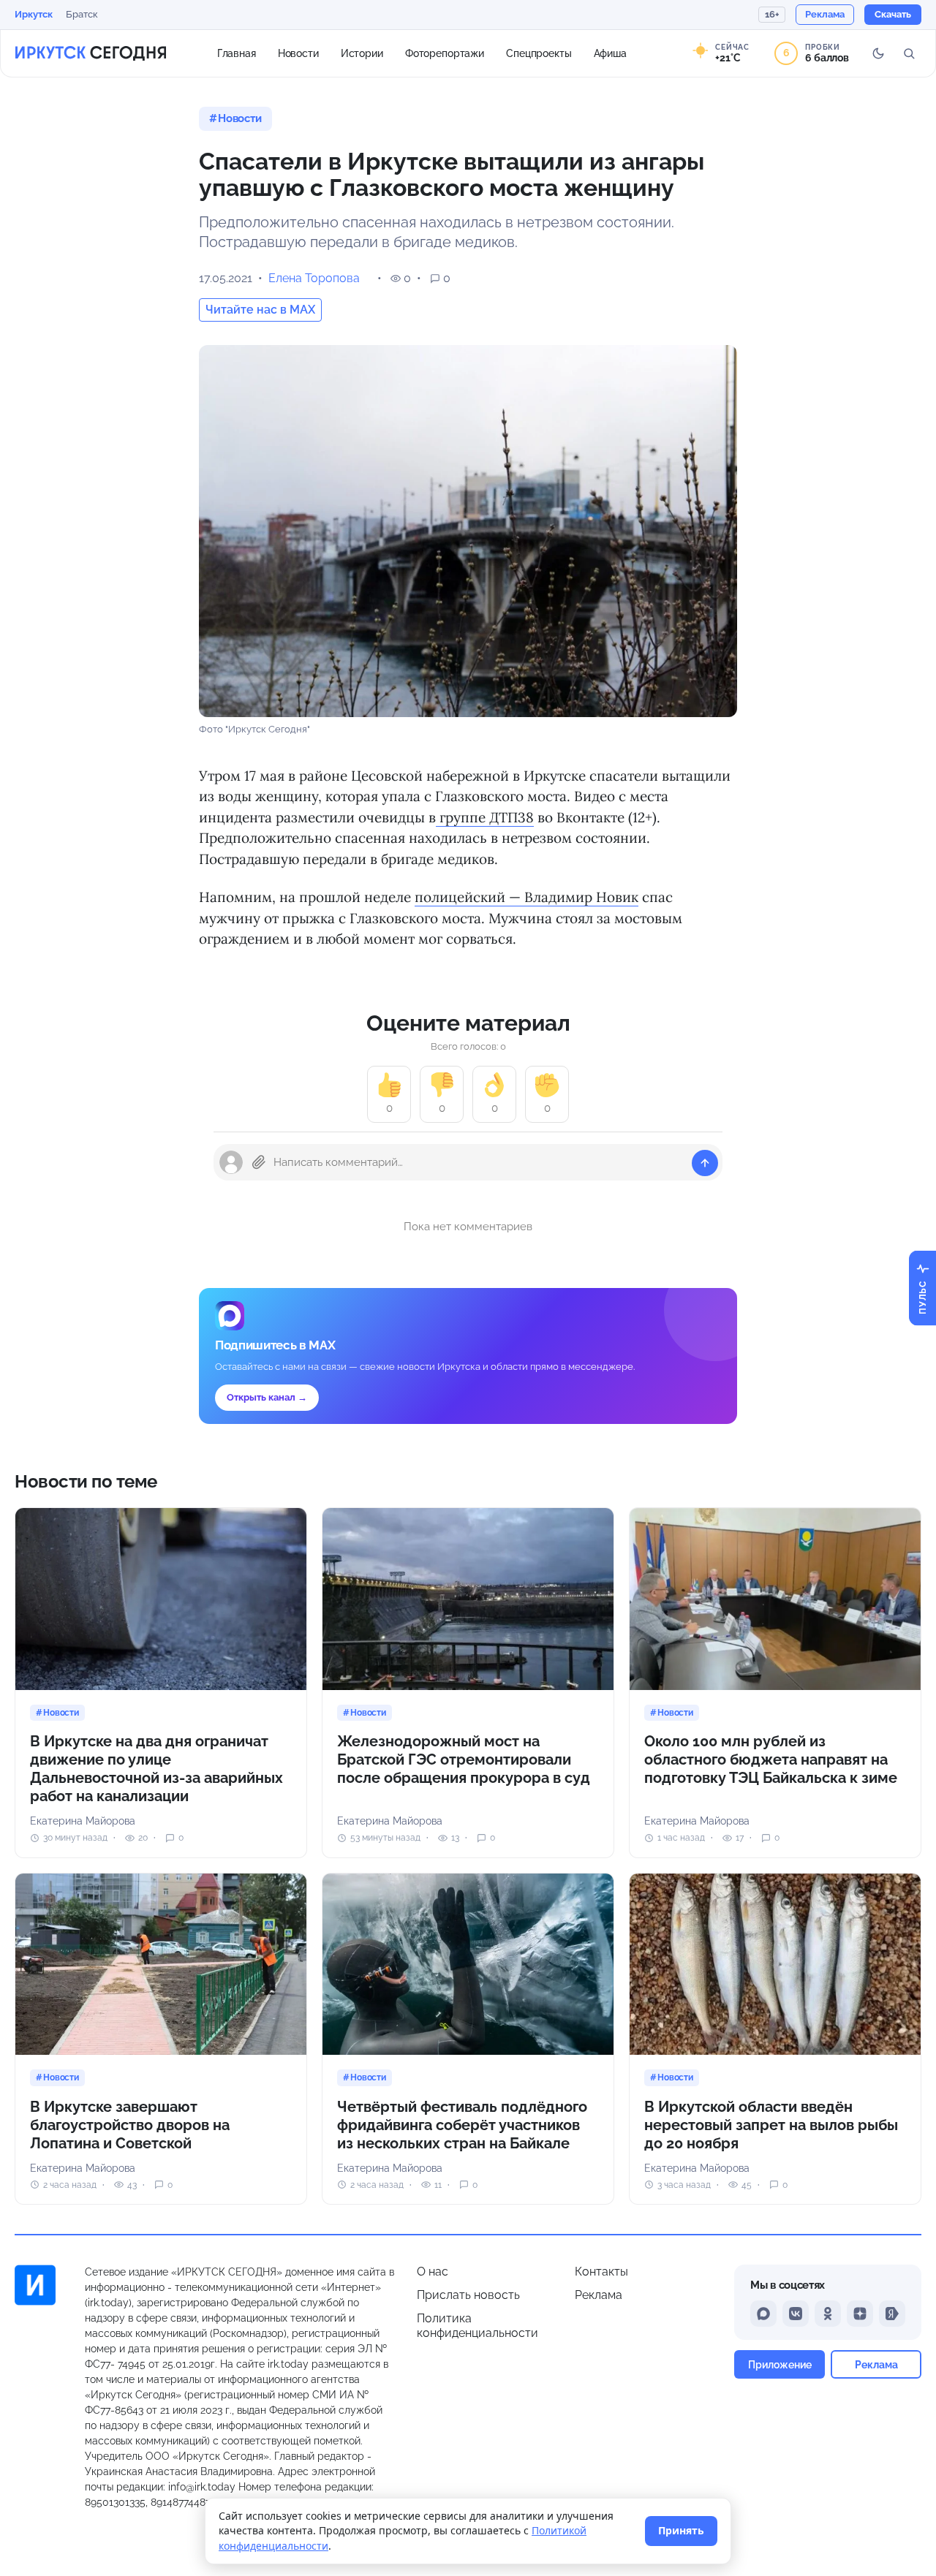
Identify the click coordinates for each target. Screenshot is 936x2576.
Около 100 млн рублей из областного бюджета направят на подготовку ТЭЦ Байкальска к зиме (771, 1759)
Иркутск (34, 14)
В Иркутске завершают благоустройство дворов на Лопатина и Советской (130, 2125)
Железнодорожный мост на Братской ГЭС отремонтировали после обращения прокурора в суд (464, 1759)
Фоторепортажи (445, 53)
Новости (298, 53)
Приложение (780, 2364)
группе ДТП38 (485, 817)
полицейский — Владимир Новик (526, 897)
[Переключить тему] (878, 53)
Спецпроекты (539, 53)
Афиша (610, 53)
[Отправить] (705, 1163)
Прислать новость (468, 2295)
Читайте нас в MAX (260, 310)
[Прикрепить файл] (259, 1162)
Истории (362, 53)
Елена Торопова (314, 278)
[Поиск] (909, 53)
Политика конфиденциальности (478, 2326)
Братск (82, 14)
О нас (433, 2272)
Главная (237, 53)
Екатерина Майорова (83, 1821)
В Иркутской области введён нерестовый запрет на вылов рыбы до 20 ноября (771, 2125)
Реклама (599, 2295)
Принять (681, 2530)
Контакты (601, 2272)
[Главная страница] (91, 53)
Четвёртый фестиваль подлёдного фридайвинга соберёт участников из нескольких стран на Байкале (462, 2125)
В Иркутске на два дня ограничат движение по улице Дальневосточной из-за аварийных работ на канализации (156, 1769)
